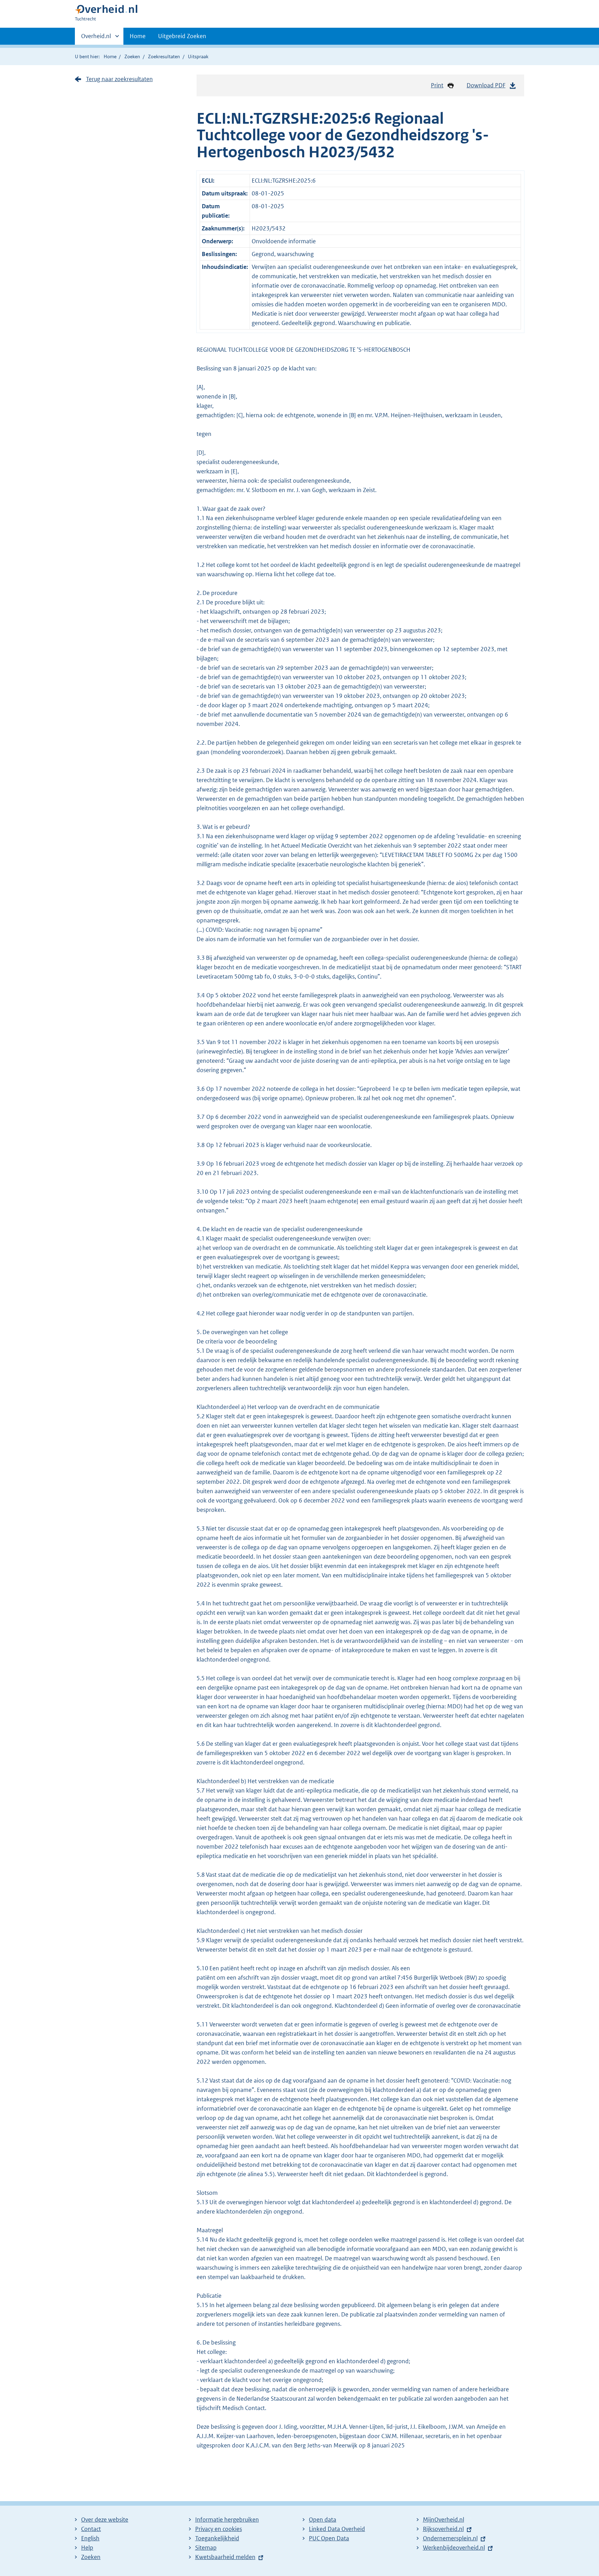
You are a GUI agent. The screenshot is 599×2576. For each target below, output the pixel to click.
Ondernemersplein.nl (450, 2538)
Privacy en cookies (219, 2529)
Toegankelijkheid (217, 2538)
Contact (91, 2529)
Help (87, 2548)
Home (138, 36)
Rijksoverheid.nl (443, 2529)
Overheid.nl (96, 38)
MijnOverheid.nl (444, 2520)
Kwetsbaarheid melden (225, 2557)
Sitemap (206, 2548)
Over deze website (105, 2520)
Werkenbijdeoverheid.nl (454, 2548)
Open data (323, 2520)
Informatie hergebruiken (227, 2520)
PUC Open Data (329, 2538)
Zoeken (132, 56)
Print (437, 85)
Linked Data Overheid (337, 2529)
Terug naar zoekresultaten (119, 79)
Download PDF (486, 85)
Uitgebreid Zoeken (182, 36)
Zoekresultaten (164, 56)
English (90, 2538)
